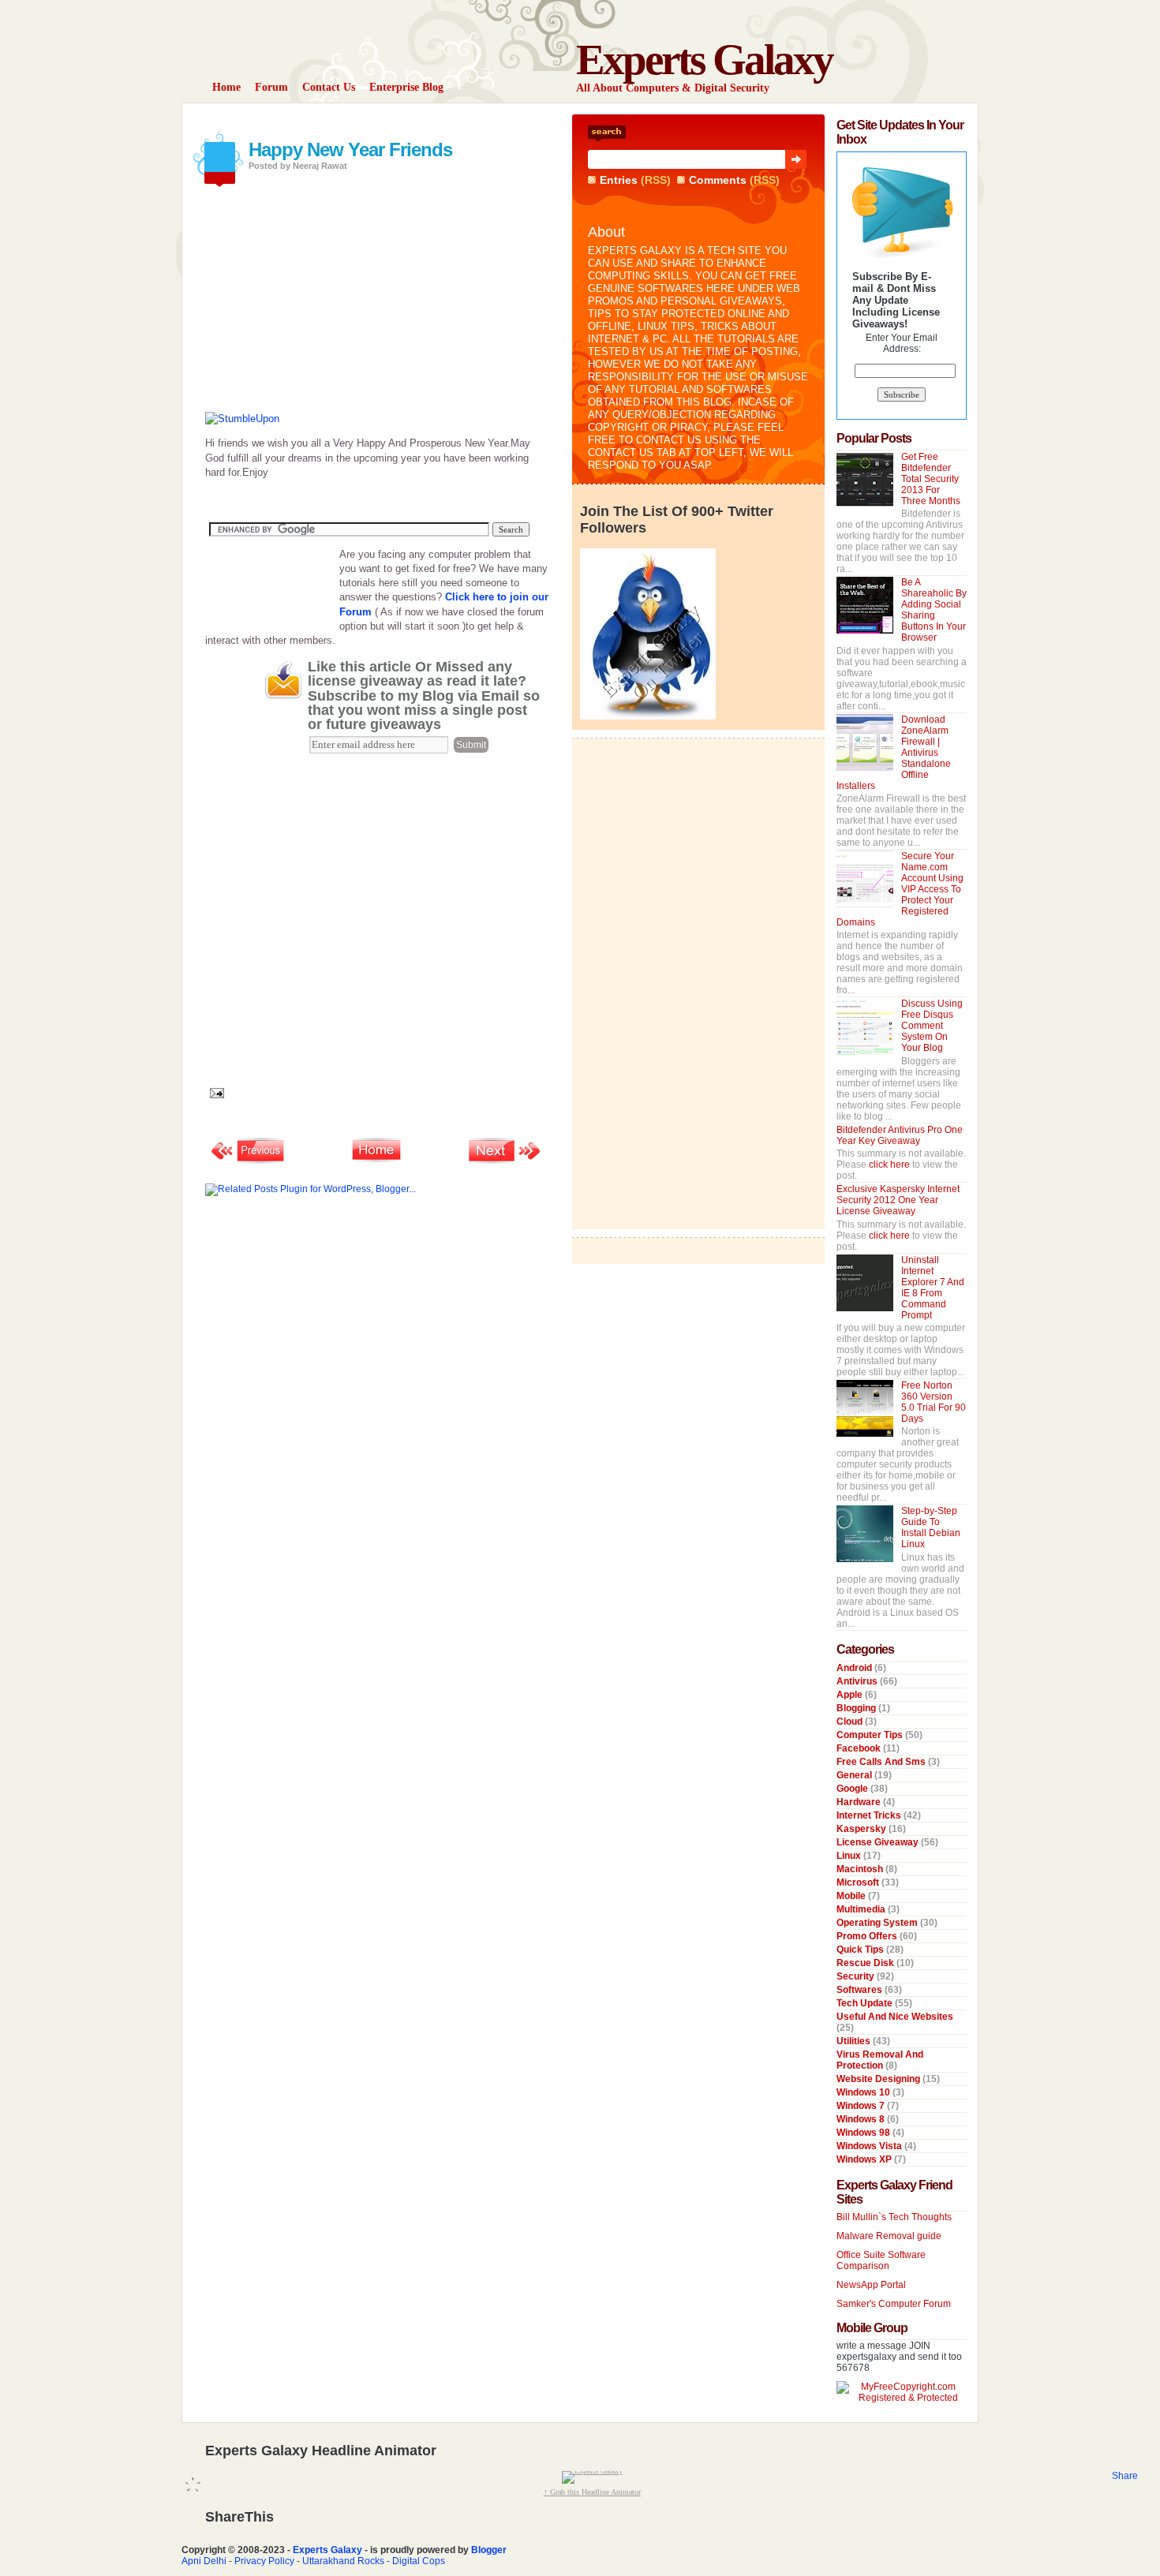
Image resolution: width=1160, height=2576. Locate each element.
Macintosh (861, 1869)
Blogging (857, 1708)
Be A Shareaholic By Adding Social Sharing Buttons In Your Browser (934, 610)
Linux (850, 1856)
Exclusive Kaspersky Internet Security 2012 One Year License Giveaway (898, 1200)
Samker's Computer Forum (894, 2304)
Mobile (852, 1896)
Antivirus (858, 1681)
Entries (619, 180)
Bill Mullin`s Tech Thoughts (894, 2217)
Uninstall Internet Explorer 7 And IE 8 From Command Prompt (933, 1288)
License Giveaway (879, 1842)
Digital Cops (419, 2561)
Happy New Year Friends (350, 150)
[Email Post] (215, 1092)
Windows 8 (862, 2119)
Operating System (878, 1923)
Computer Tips (871, 1735)
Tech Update (866, 2003)
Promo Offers (868, 1936)
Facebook (860, 1748)
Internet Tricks (870, 1815)
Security (857, 1976)
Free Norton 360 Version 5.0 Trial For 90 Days (934, 1402)
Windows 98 (864, 2133)
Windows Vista (870, 2146)
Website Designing (879, 2079)
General (855, 1775)
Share (1125, 2476)
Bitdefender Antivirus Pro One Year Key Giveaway (900, 1135)
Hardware (860, 1802)
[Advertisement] (390, 120)
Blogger (489, 2550)
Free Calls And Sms (882, 1762)
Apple (851, 1695)
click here (891, 1165)
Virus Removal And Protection (880, 2060)
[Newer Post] (249, 1162)
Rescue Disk (866, 1963)
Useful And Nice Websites (895, 2017)
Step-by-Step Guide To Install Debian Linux (931, 1527)
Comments (718, 180)
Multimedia (862, 1909)
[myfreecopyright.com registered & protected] (902, 2398)
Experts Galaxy (704, 60)
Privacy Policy (264, 2561)
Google (853, 1789)
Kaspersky (863, 1829)
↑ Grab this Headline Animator (592, 2492)
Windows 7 (862, 2106)
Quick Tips (861, 1950)
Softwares (861, 1990)
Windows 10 (864, 2092)
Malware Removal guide (889, 2236)
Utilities (855, 2041)
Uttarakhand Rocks (343, 2561)
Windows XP (865, 2159)
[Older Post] (505, 1162)
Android (855, 1668)
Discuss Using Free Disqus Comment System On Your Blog (932, 1026)
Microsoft (859, 1882)
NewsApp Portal (871, 2285)
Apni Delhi (204, 2561)
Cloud (851, 1722)
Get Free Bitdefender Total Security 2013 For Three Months (931, 479)
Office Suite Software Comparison (881, 2260)
